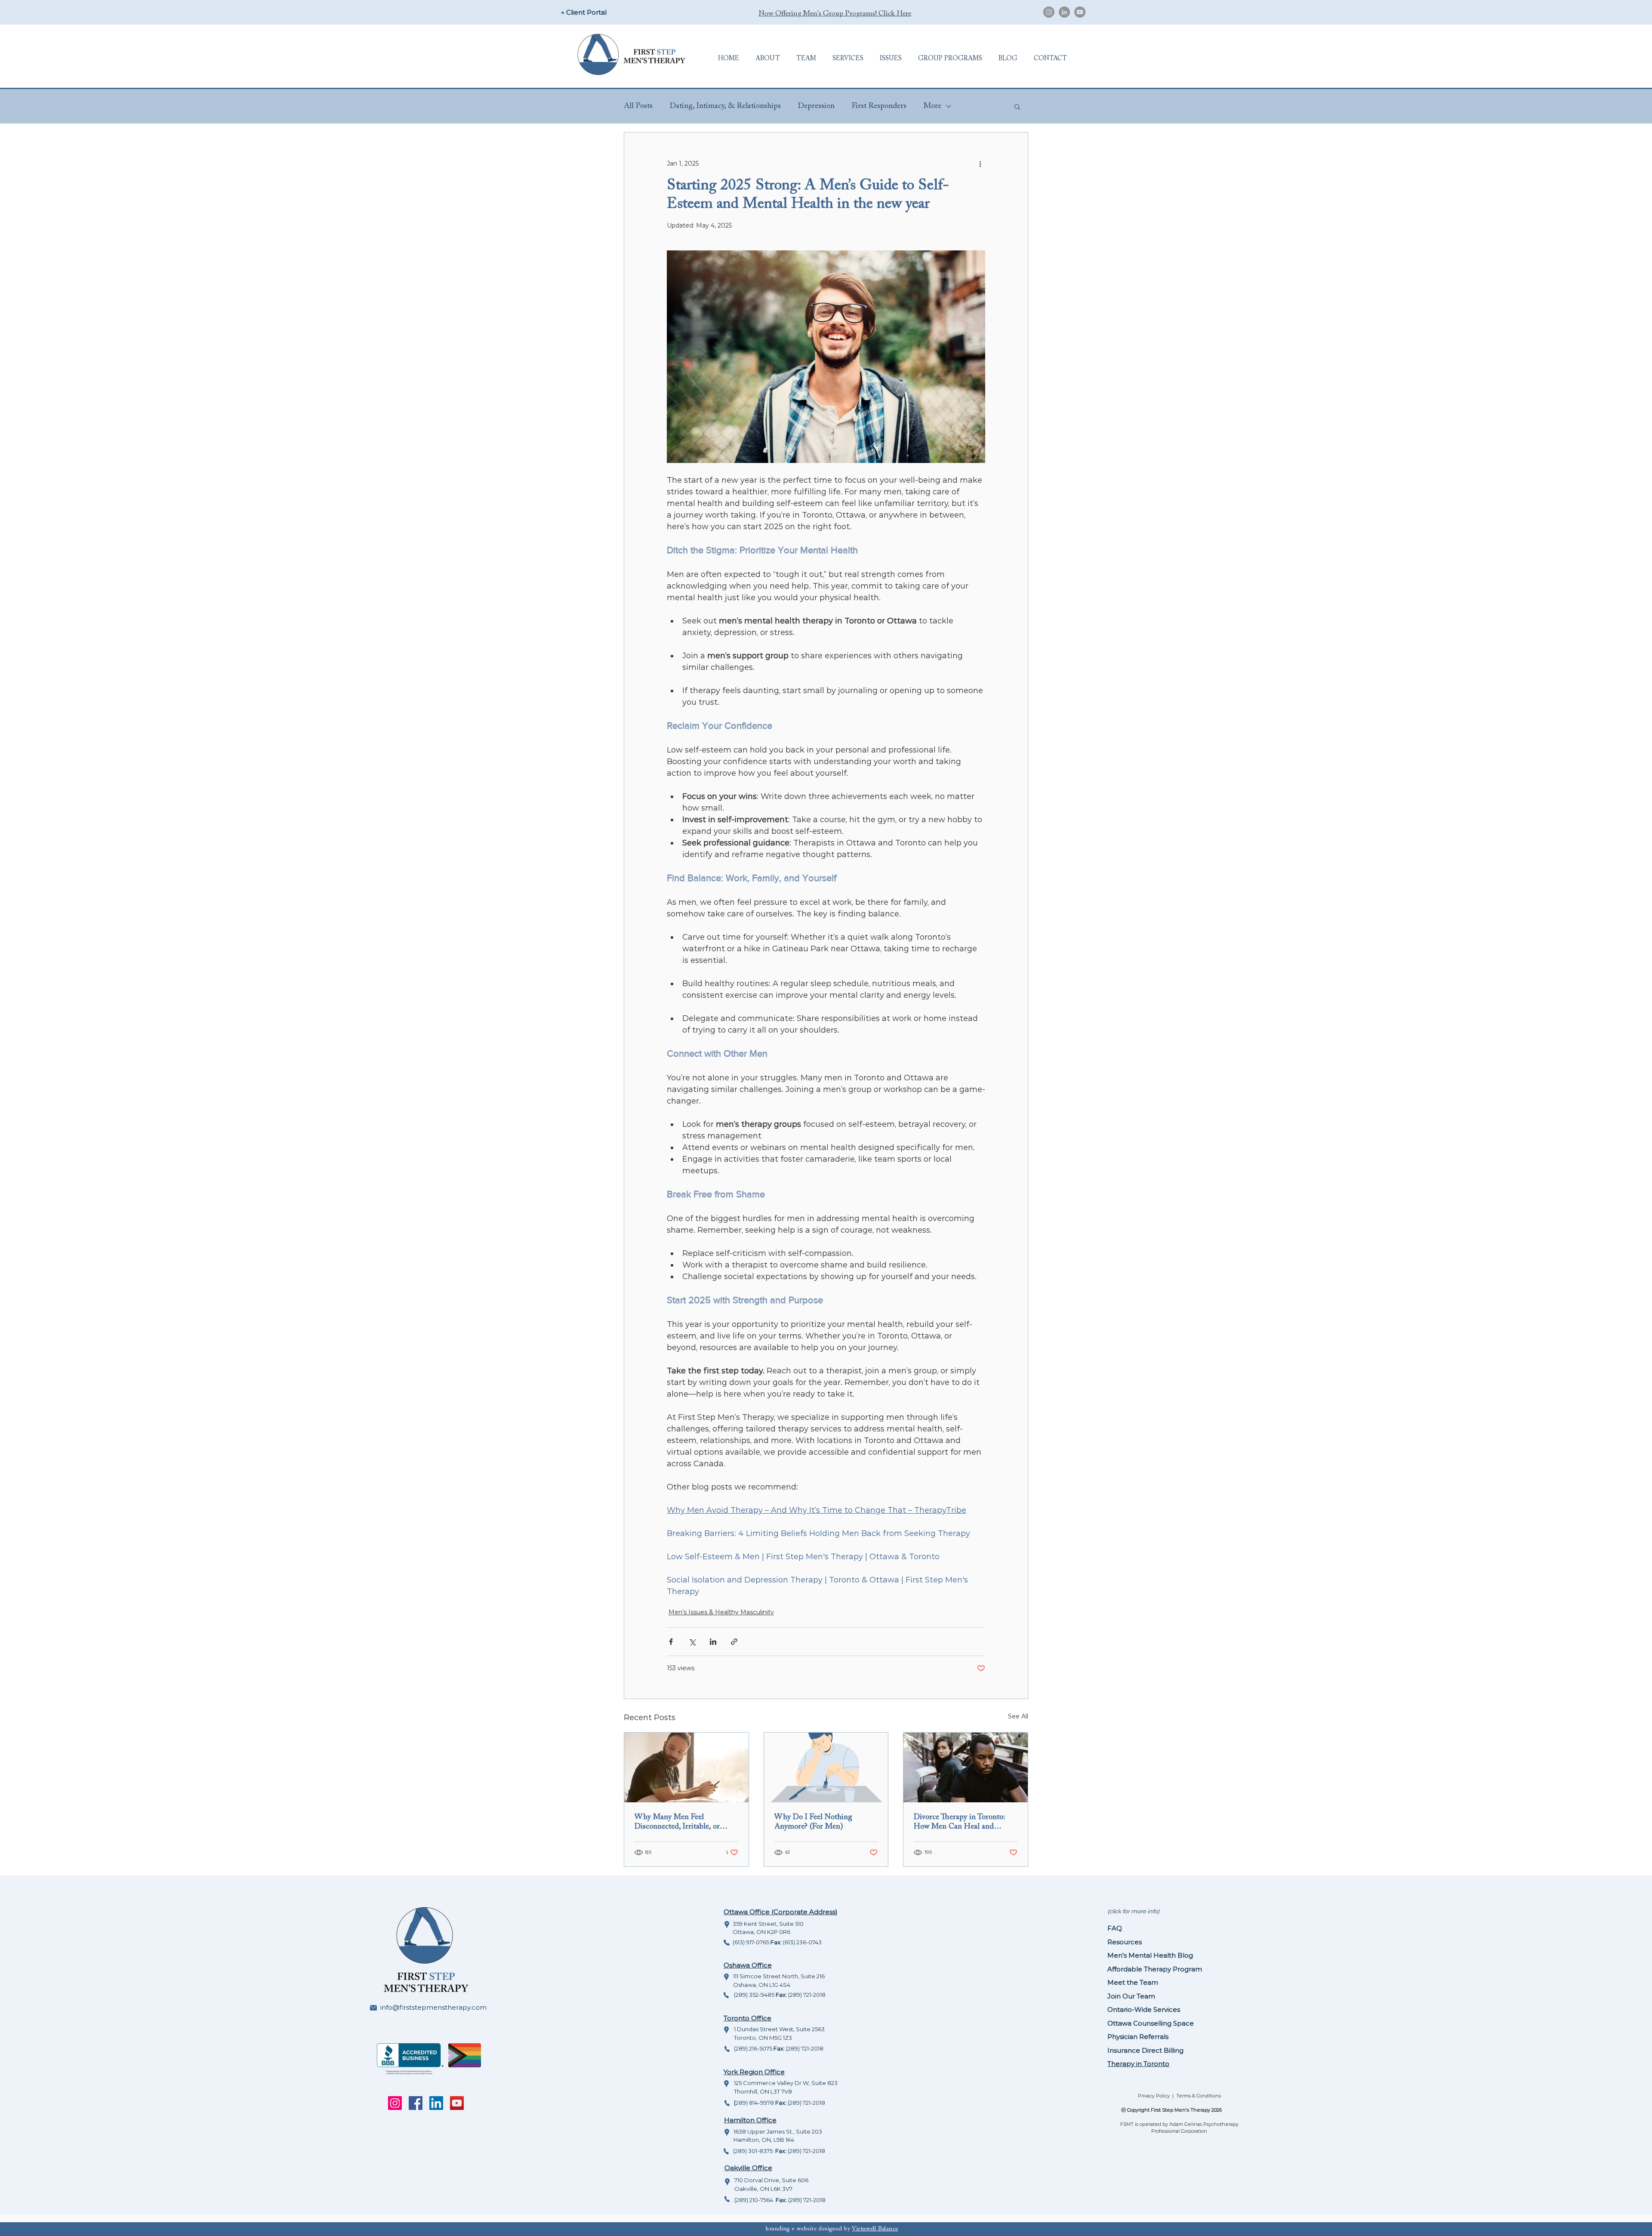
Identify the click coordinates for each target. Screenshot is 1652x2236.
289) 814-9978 (755, 2103)
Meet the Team (1133, 1982)
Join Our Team (1131, 1996)
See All (1018, 1716)
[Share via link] (734, 1642)
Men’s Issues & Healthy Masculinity (721, 1612)
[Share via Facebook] (671, 1642)
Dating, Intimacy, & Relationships (725, 106)
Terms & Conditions (1199, 2096)
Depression (816, 106)
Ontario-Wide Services (1144, 2009)
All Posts (638, 106)
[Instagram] (1049, 12)
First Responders (879, 106)
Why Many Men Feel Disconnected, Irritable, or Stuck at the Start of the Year (681, 1823)
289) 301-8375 (755, 2151)
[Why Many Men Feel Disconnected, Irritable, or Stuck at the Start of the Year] (686, 1767)
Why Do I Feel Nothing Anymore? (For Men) (813, 1822)
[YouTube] (1080, 12)
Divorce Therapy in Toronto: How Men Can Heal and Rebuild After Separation (959, 1823)
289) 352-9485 (756, 1995)
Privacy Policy (1154, 2096)
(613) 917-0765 (752, 1942)
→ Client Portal (584, 12)
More (932, 106)
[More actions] (980, 163)
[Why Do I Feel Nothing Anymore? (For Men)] (826, 1767)
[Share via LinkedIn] (713, 1642)
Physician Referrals (1138, 2037)
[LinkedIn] (1064, 12)
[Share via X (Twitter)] (692, 1642)
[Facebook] (416, 2103)
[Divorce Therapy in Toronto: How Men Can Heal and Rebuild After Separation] (966, 1767)
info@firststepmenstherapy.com (433, 2007)
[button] (768, 59)
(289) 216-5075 (754, 2048)
